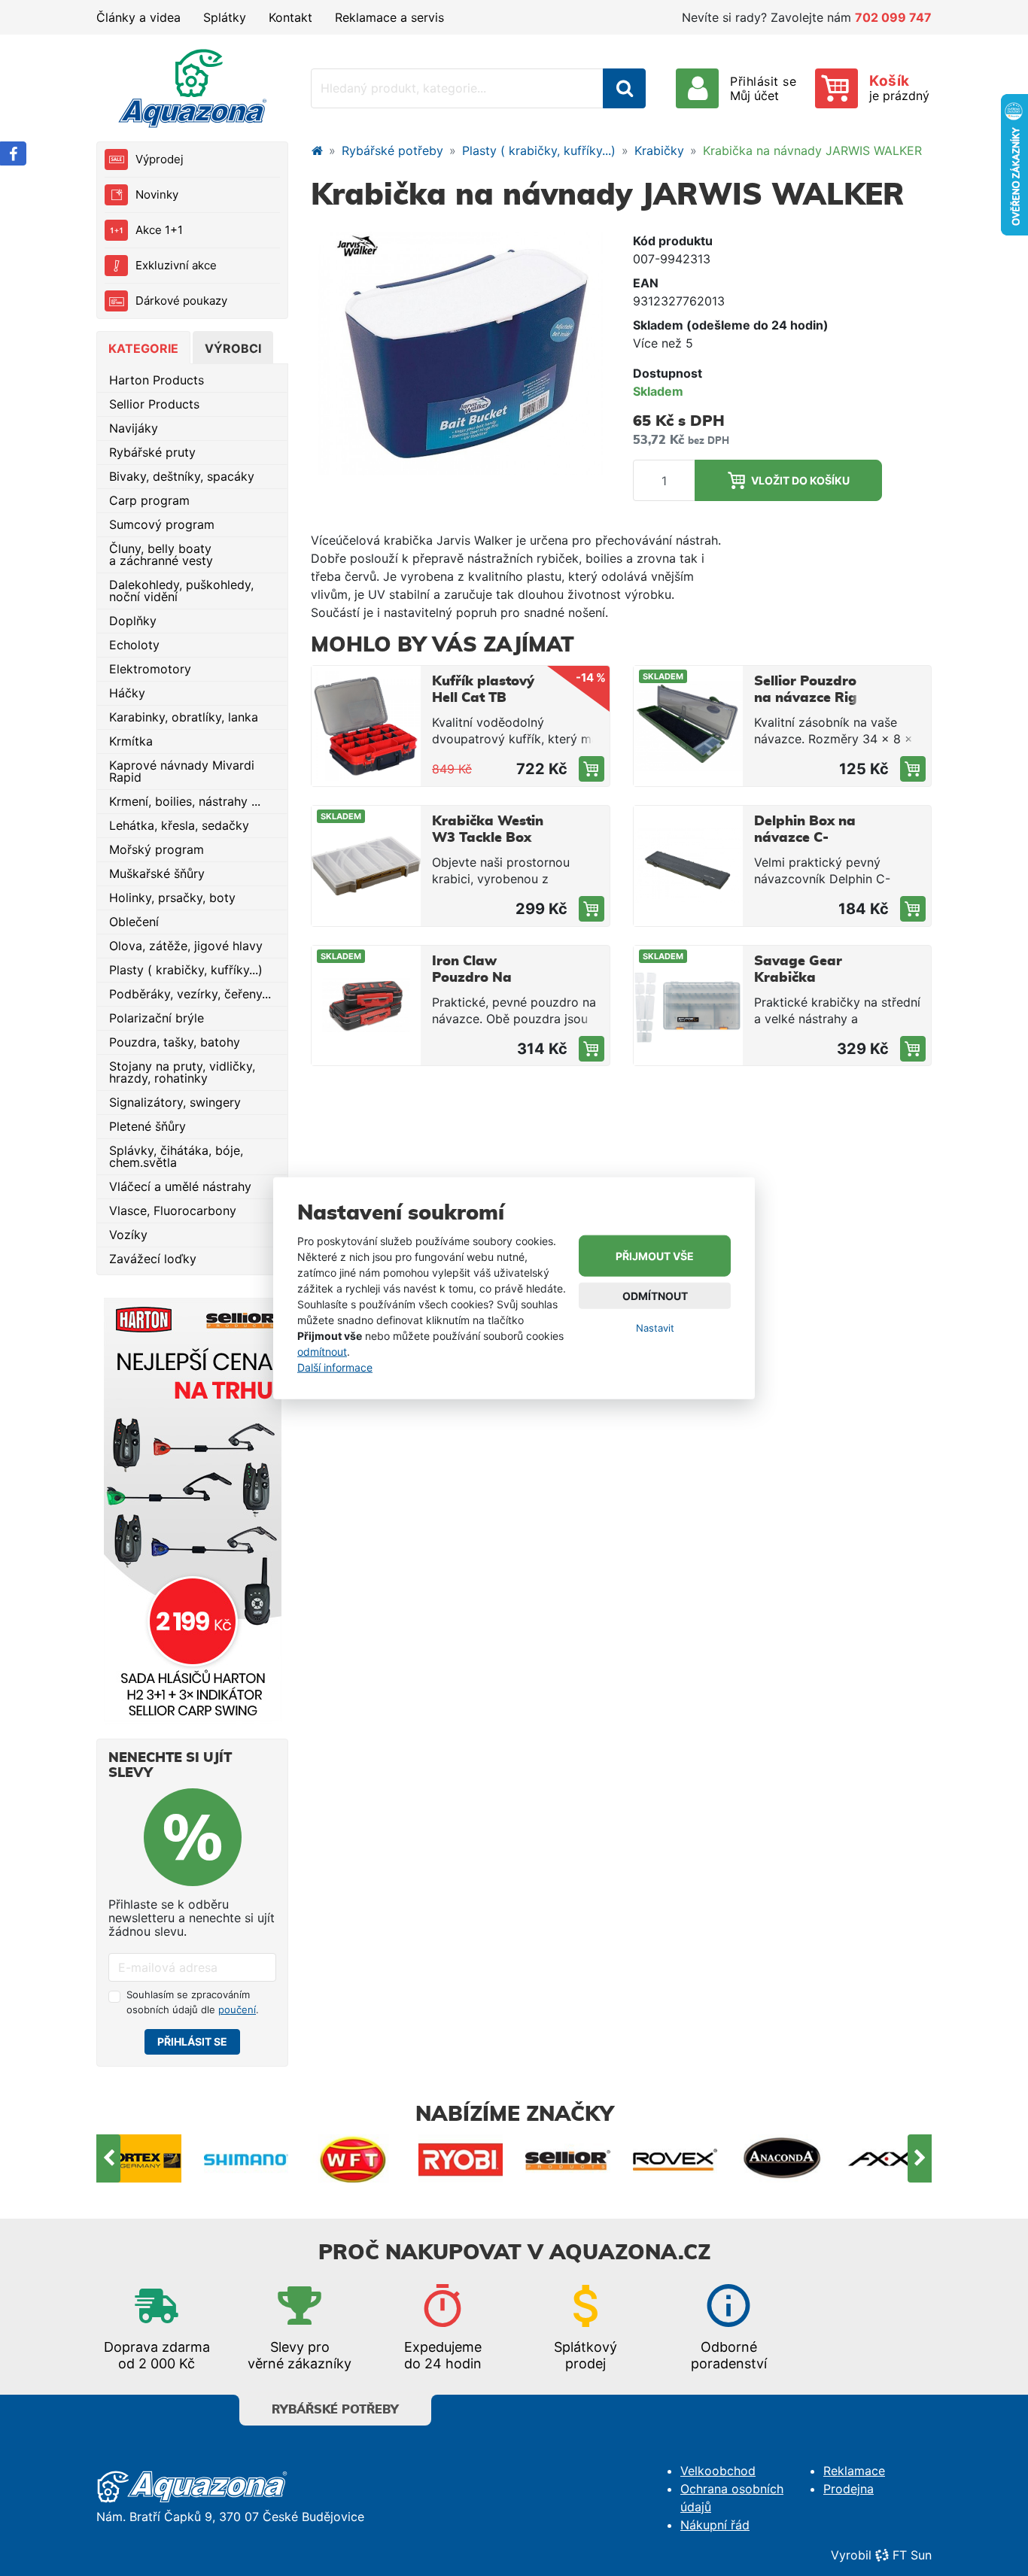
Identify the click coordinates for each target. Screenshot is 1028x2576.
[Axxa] (783, 2158)
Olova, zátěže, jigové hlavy (186, 946)
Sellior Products (154, 404)
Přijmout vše (655, 1256)
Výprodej (160, 159)
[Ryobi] (354, 2158)
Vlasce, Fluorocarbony (173, 1211)
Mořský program (157, 849)
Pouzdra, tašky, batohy (175, 1042)
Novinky (157, 194)
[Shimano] (140, 2158)
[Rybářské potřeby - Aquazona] (317, 150)
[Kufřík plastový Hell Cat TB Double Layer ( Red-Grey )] (366, 726)
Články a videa (138, 17)
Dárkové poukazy (181, 301)
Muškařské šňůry (157, 873)
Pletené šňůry (148, 1126)
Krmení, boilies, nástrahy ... (185, 801)
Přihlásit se (192, 2041)
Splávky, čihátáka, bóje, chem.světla (176, 1156)
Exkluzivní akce (176, 265)
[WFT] (246, 2158)
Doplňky (133, 621)
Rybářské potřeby (392, 150)
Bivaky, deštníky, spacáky (182, 476)
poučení (237, 2009)
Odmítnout (655, 1296)
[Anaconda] (675, 2158)
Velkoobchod (718, 2471)
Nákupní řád (715, 2525)
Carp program (149, 500)
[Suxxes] (890, 2158)
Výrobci (233, 348)
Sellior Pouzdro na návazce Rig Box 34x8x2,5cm (809, 698)
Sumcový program (162, 524)
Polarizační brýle (157, 1018)
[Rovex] (569, 2158)
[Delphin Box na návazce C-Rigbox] (688, 866)
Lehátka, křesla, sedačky (179, 825)
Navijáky (134, 428)
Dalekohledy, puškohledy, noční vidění (181, 591)
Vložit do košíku (800, 480)
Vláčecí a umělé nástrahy (180, 1186)
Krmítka (131, 741)
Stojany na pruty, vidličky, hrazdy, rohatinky (182, 1072)
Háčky (127, 693)
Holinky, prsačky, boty (172, 898)
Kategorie (143, 348)
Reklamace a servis (389, 17)
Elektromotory (150, 669)
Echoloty (134, 645)
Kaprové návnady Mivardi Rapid (182, 771)
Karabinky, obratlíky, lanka (184, 717)
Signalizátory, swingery (175, 1102)
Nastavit (655, 1328)
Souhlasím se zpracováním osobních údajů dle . (193, 2002)
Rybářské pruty (152, 452)
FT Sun (912, 2555)
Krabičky (659, 150)
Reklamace (854, 2471)
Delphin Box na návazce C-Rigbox (805, 838)
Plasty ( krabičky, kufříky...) (186, 970)
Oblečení (134, 922)
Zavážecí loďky (153, 1259)
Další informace (335, 1367)
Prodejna (849, 2489)
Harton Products (157, 380)
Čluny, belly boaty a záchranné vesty (161, 554)
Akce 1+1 (159, 230)
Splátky (225, 17)
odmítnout (322, 1351)
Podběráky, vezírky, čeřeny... (190, 994)
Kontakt (290, 17)
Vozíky (128, 1235)
